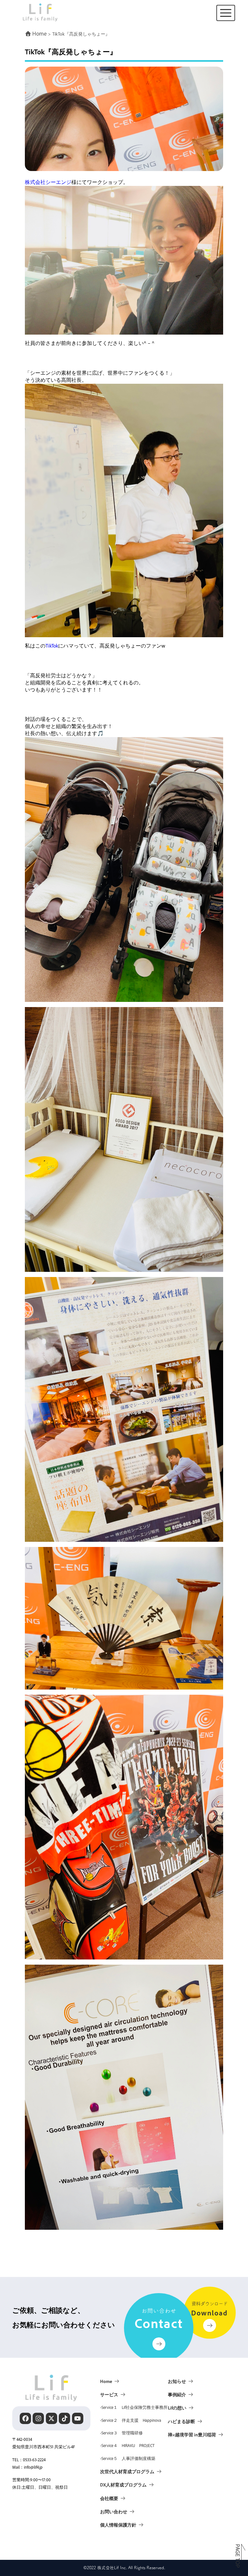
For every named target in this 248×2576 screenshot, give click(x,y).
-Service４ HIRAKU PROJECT (127, 2445)
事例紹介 (177, 2394)
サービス (109, 2394)
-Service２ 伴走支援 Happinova (131, 2420)
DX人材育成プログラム (123, 2485)
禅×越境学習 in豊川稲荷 (192, 2434)
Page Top (238, 2556)
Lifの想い (177, 2408)
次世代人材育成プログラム (127, 2471)
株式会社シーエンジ (48, 182)
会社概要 (109, 2498)
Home (106, 2381)
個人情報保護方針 (118, 2525)
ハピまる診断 (181, 2421)
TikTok (52, 646)
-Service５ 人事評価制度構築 (128, 2458)
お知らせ (177, 2381)
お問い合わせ (114, 2511)
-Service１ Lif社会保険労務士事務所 (134, 2407)
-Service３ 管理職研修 (121, 2433)
